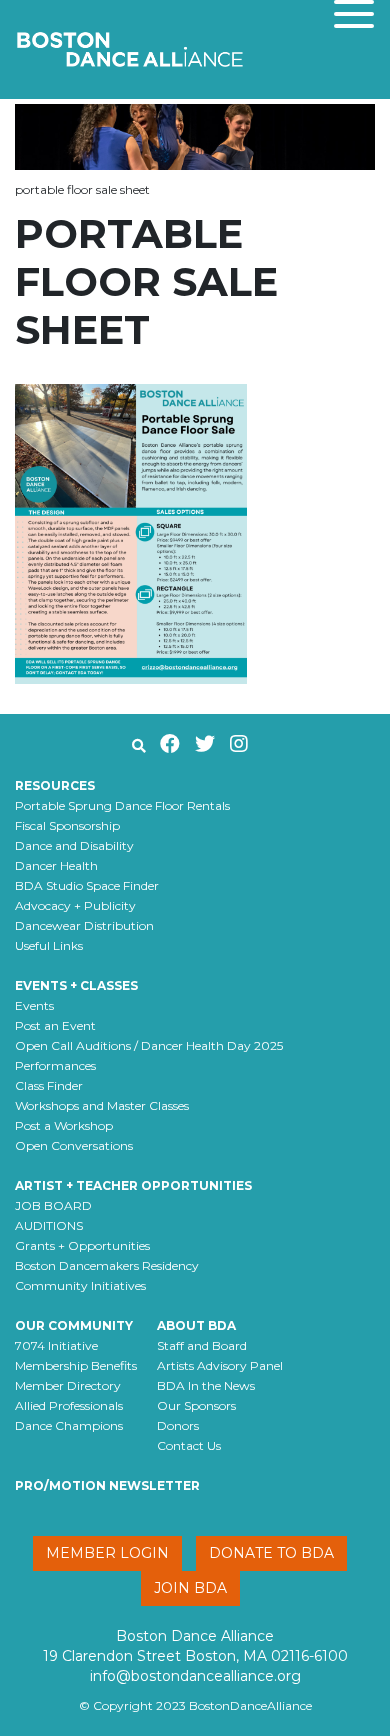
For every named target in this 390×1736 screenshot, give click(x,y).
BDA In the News (206, 1385)
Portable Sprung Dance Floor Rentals (122, 805)
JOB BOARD (53, 1205)
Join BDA (190, 1588)
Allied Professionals (69, 1405)
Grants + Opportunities (82, 1245)
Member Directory (68, 1385)
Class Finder (49, 1085)
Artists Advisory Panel (220, 1365)
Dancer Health (56, 865)
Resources (55, 785)
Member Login (107, 1553)
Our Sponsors (196, 1405)
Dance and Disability (74, 845)
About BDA (196, 1325)
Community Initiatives (80, 1285)
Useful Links (49, 945)
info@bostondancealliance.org (195, 1676)
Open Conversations (74, 1145)
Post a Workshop (64, 1125)
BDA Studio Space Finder (87, 885)
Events (34, 1005)
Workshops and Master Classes (102, 1105)
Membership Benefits (76, 1365)
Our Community (74, 1325)
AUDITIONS (49, 1225)
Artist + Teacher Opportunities (133, 1185)
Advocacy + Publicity (75, 905)
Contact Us (189, 1445)
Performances (55, 1065)
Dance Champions (69, 1425)
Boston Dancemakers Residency (107, 1265)
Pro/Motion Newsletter (107, 1485)
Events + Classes (76, 985)
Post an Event (55, 1025)
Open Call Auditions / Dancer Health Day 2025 (149, 1045)
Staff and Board (202, 1345)
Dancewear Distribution (84, 925)
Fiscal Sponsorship (67, 825)
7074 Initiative (56, 1345)
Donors (178, 1425)
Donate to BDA (271, 1553)
